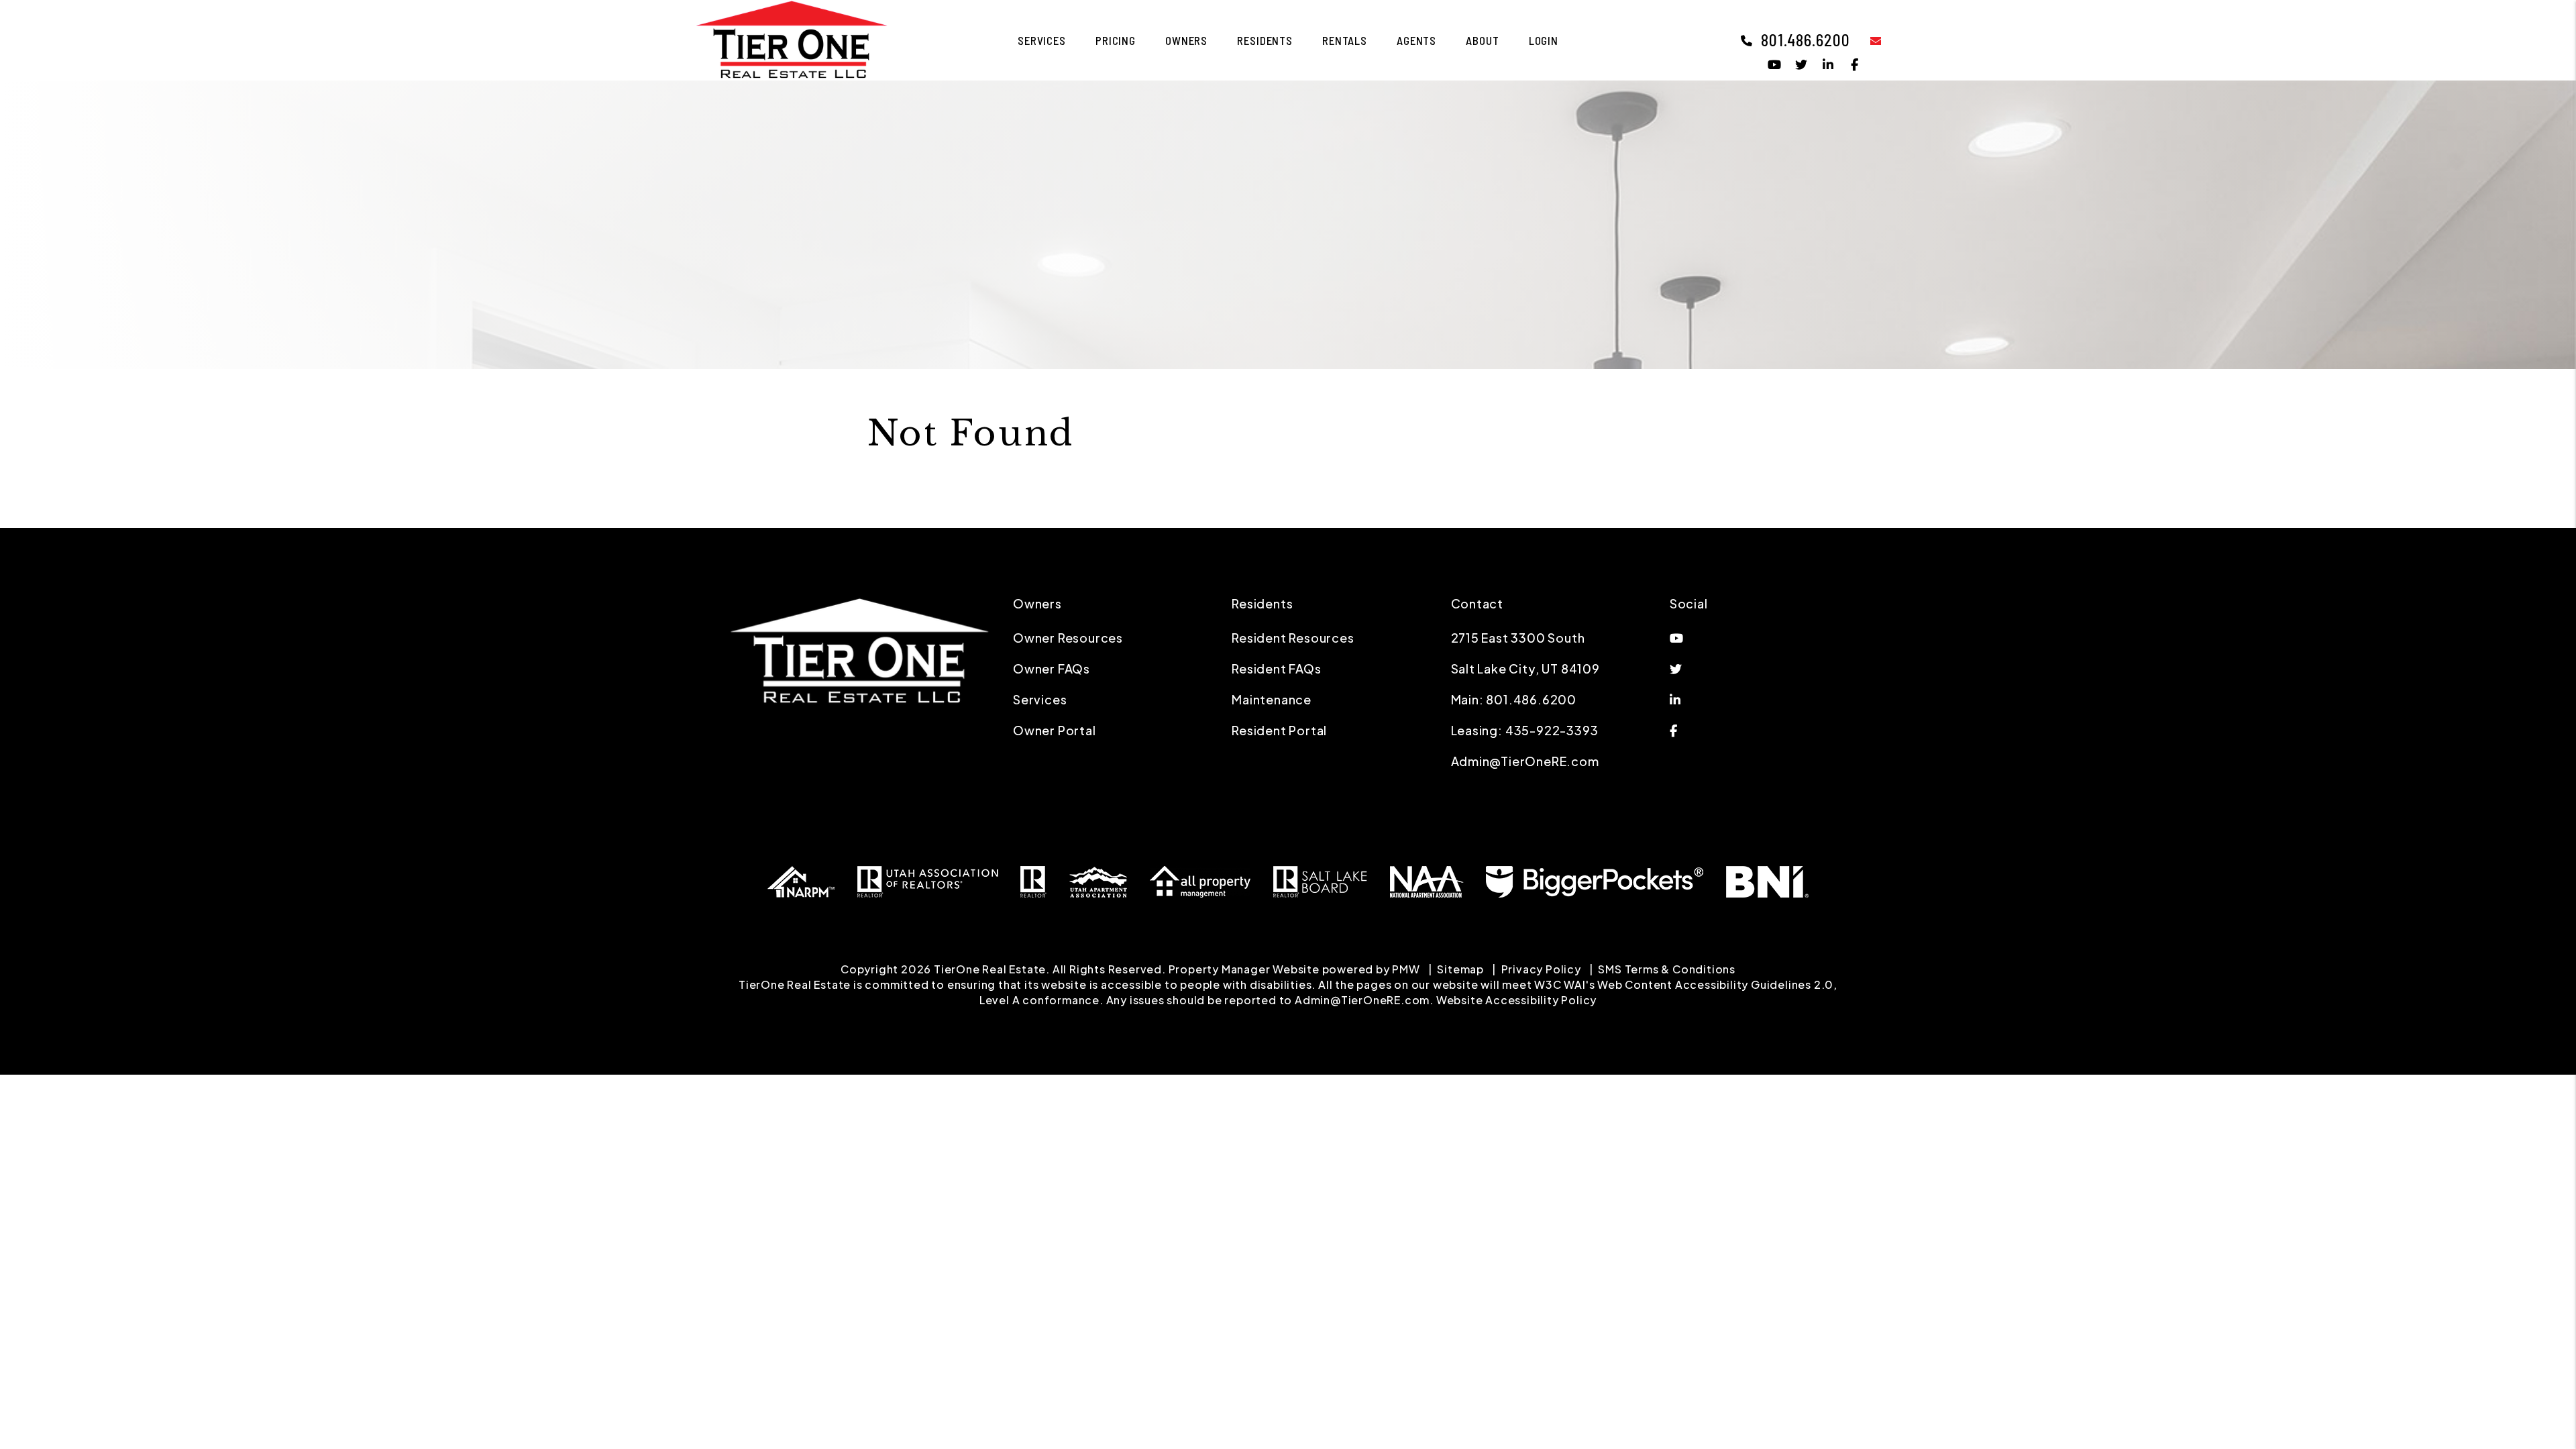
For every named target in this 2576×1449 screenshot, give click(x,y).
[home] (792, 39)
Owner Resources (1068, 638)
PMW (1406, 969)
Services (1042, 40)
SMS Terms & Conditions (1667, 969)
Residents (1265, 40)
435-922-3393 (1552, 730)
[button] (1866, 40)
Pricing (1116, 40)
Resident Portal (1279, 730)
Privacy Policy (1541, 969)
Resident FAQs (1276, 668)
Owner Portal (1055, 730)
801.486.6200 (1806, 40)
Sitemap (1460, 969)
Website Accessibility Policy (1516, 1000)
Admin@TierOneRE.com (1525, 761)
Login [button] (1544, 40)
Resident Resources (1293, 638)
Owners (1186, 40)
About (1482, 40)
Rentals (1345, 40)
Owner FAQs (1052, 668)
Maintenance (1272, 699)
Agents (1416, 40)
